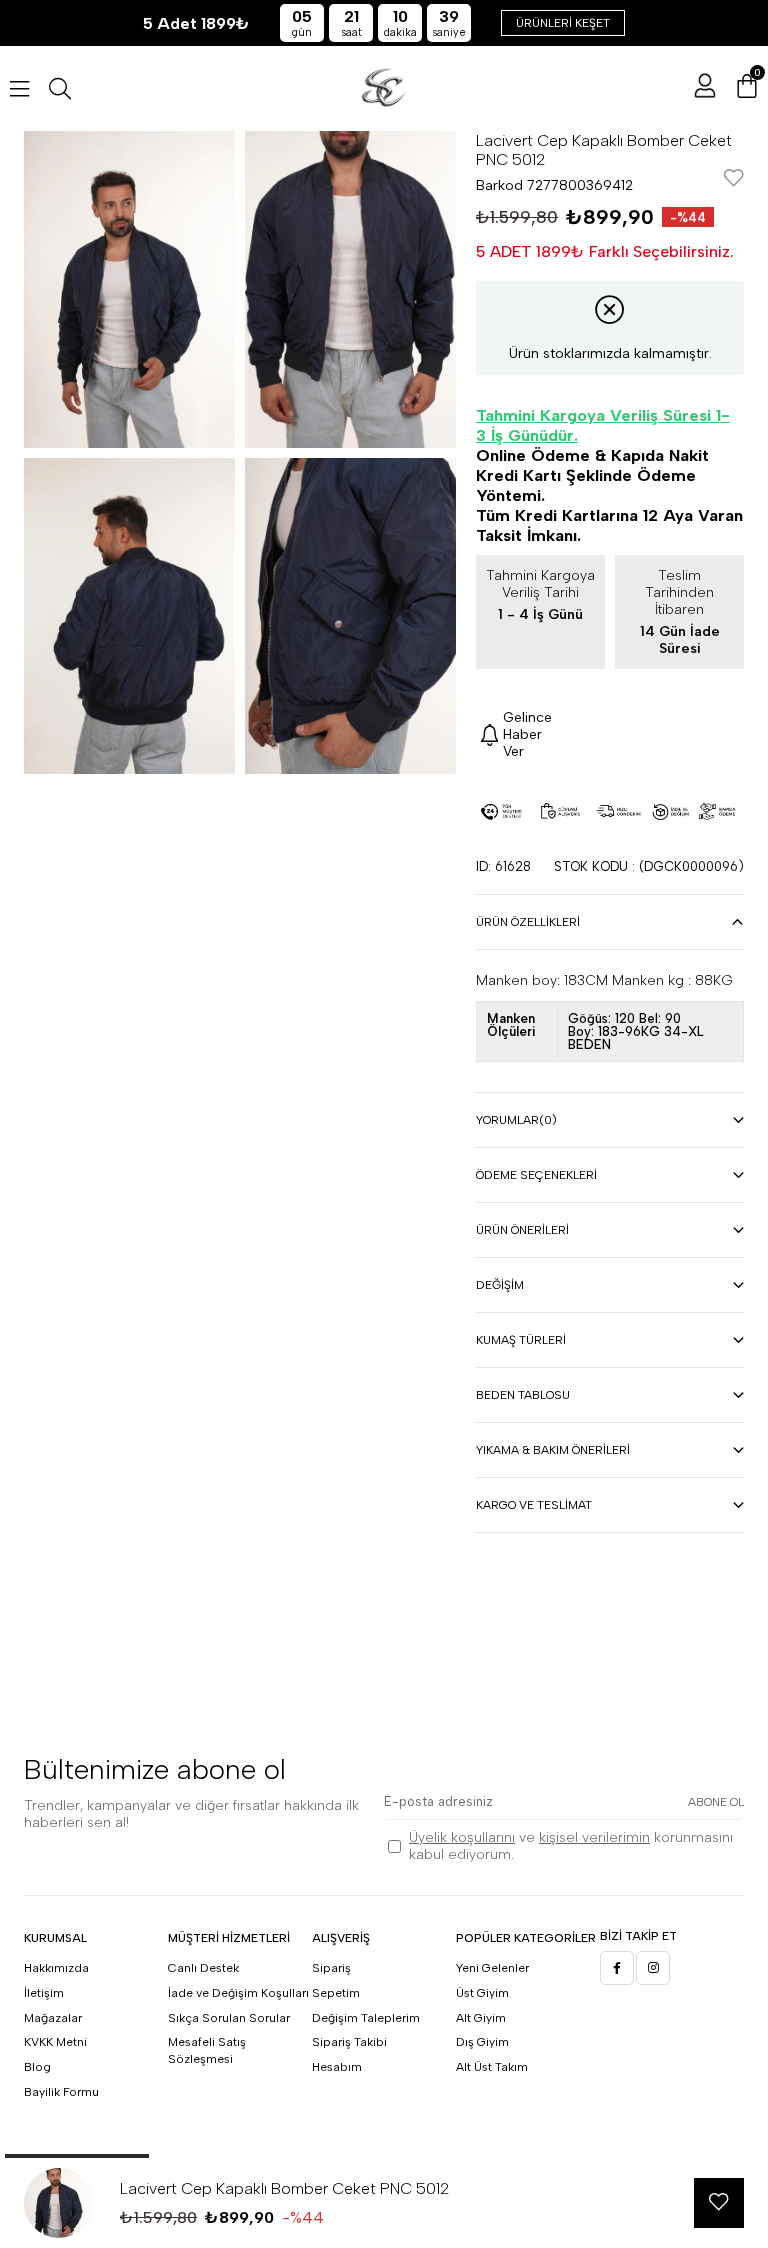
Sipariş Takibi (349, 2042)
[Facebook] (617, 1968)
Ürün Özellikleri (528, 922)
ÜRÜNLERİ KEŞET (563, 23)
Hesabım (337, 2067)
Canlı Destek (203, 1968)
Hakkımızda (56, 1968)
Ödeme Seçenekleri (536, 1175)
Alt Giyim (481, 2018)
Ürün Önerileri (522, 1230)
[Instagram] (653, 1968)
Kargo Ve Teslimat (534, 1505)
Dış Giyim (482, 2042)
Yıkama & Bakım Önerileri (553, 1450)
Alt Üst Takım (492, 2067)
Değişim (500, 1285)
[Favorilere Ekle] (734, 179)
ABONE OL (716, 1802)
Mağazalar (53, 2018)
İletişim (44, 1993)
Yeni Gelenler (492, 1968)
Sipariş (331, 1968)
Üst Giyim (482, 1993)
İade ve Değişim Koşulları (238, 1993)
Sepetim (336, 1993)
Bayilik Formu (61, 2092)
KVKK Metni (55, 2042)
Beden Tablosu (523, 1395)
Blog (37, 2067)
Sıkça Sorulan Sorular (229, 2018)
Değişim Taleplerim (366, 2018)
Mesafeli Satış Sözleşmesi (207, 2050)
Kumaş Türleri (521, 1340)
